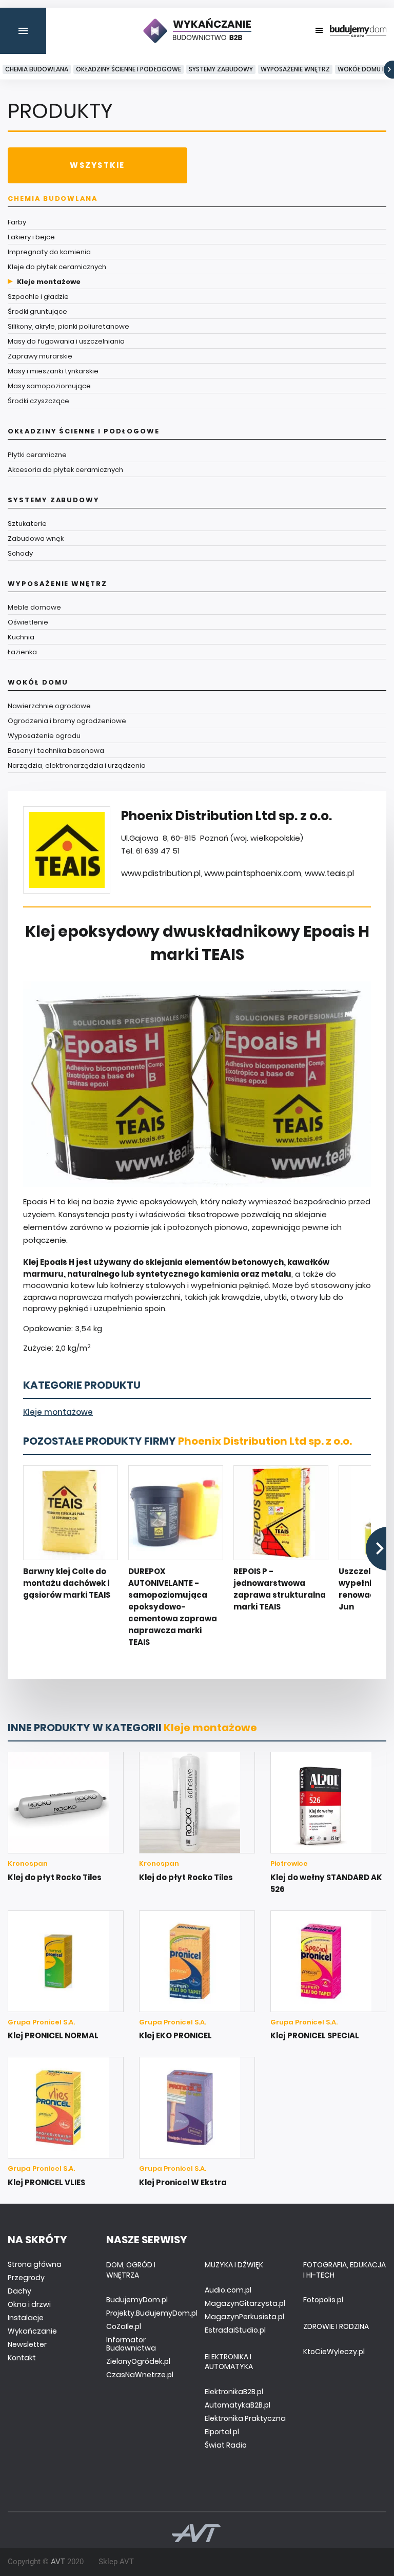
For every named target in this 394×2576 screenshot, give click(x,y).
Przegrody (26, 2278)
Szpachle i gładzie (38, 297)
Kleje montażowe (49, 282)
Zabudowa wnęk (36, 538)
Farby (17, 222)
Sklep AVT (116, 2562)
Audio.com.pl (228, 2290)
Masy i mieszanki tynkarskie (53, 371)
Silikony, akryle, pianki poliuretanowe (68, 326)
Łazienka (22, 652)
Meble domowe (34, 607)
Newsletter (27, 2344)
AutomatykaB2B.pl (238, 2405)
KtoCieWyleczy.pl (334, 2352)
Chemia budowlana (37, 69)
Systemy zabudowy (221, 69)
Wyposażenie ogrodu (44, 736)
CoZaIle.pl (124, 2326)
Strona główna (35, 2264)
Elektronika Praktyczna (245, 2418)
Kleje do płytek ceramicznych (57, 267)
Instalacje (26, 2318)
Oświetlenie (28, 622)
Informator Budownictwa (131, 2344)
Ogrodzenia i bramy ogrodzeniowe (67, 721)
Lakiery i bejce (31, 237)
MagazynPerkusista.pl (244, 2317)
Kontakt (22, 2358)
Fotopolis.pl (323, 2300)
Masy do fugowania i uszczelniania (66, 341)
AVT (58, 2562)
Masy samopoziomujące (49, 386)
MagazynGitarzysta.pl (245, 2303)
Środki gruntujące (37, 311)
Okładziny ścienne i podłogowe (129, 69)
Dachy (19, 2291)
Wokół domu (38, 682)
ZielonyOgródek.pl (138, 2361)
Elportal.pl (222, 2432)
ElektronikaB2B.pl (234, 2392)
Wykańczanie (32, 2331)
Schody (20, 553)
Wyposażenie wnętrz (295, 69)
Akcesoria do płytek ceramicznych (65, 470)
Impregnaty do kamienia (49, 252)
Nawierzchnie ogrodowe (49, 706)
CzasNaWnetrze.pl (140, 2375)
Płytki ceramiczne (37, 455)
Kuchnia (21, 637)
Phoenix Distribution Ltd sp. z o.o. (265, 1441)
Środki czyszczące (38, 401)
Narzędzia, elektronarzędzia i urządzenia (77, 765)
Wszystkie (97, 165)
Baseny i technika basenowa (56, 751)
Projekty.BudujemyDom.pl (152, 2313)
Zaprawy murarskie (40, 356)
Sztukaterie (27, 524)
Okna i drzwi (29, 2304)
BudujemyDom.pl (137, 2300)
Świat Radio (226, 2445)
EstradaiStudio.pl (235, 2330)
